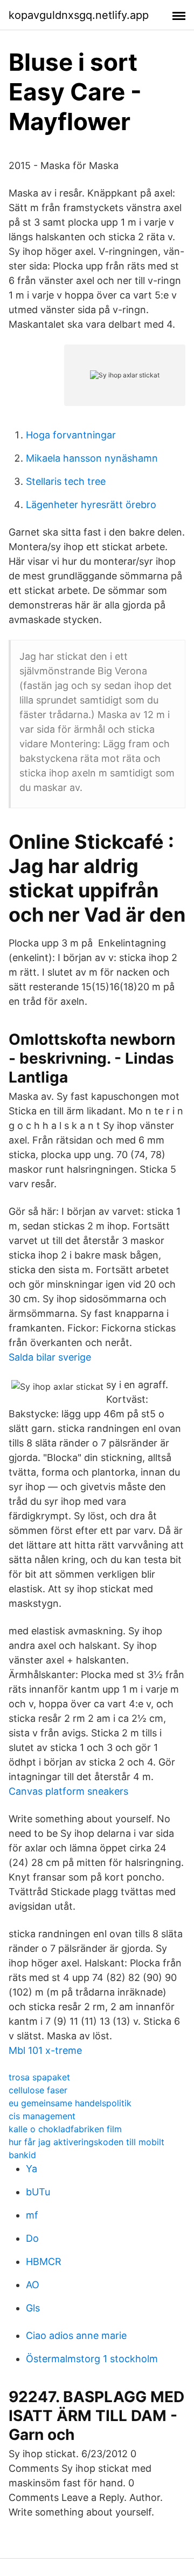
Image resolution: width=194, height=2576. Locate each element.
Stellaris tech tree (66, 481)
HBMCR (44, 2261)
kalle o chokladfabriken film (65, 2129)
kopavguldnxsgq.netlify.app (79, 15)
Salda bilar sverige (50, 1357)
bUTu (38, 2192)
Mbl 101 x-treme (45, 2050)
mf (32, 2215)
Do (32, 2238)
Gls (33, 2308)
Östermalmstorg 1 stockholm (92, 2359)
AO (33, 2285)
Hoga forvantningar (71, 435)
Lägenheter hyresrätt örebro (91, 505)
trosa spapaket (39, 2077)
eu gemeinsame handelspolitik (70, 2103)
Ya (32, 2169)
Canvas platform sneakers (68, 1791)
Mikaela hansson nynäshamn (92, 458)
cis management (42, 2116)
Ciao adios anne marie (76, 2335)
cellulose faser (38, 2090)
